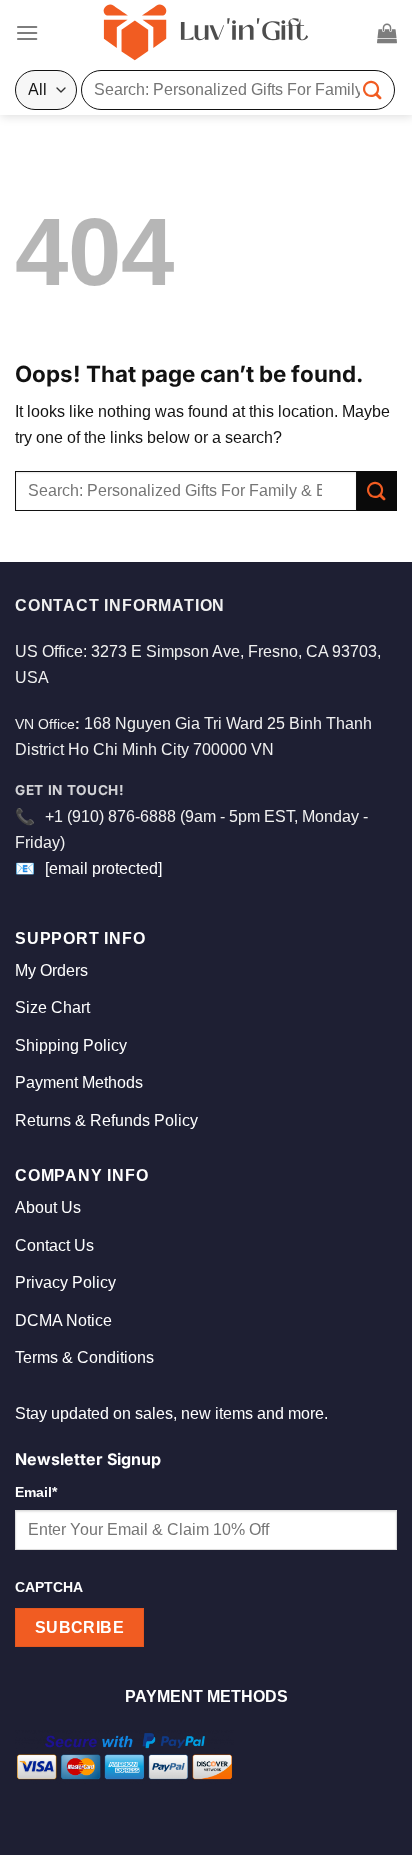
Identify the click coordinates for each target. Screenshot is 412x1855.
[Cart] (387, 33)
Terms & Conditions (84, 1357)
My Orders (51, 970)
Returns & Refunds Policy (106, 1120)
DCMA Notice (63, 1320)
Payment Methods (79, 1082)
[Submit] (373, 89)
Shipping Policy (71, 1045)
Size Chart (52, 1007)
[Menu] (27, 32)
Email (36, 1492)
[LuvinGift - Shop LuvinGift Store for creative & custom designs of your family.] (206, 33)
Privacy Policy (65, 1282)
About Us (48, 1207)
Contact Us (54, 1245)
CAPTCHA (49, 1587)
